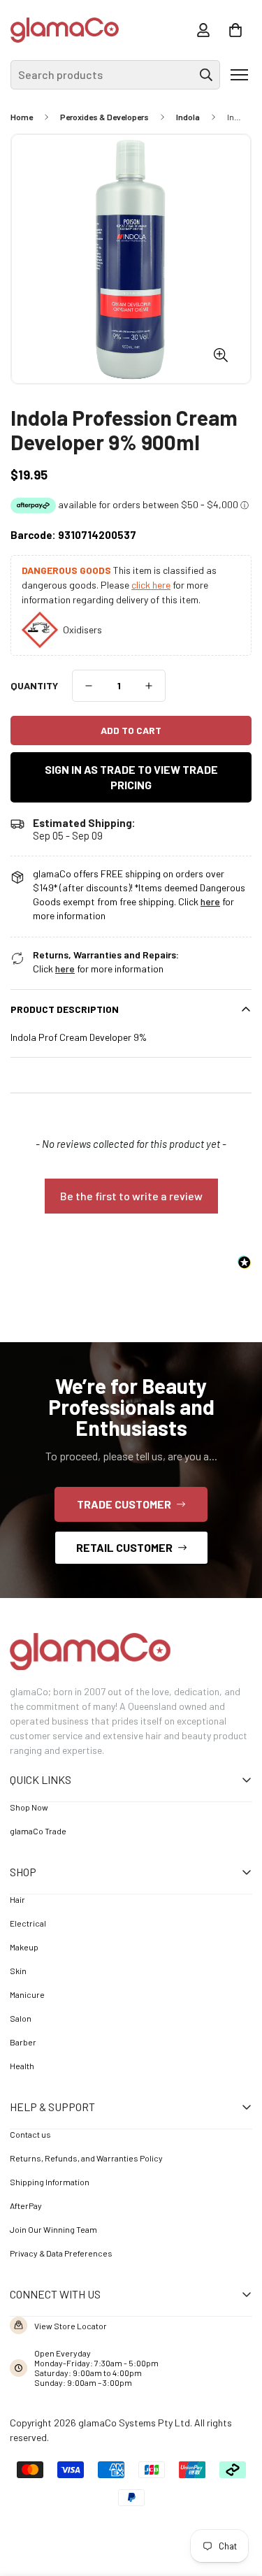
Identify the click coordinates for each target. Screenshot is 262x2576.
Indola (188, 117)
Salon (21, 2018)
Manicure (27, 1994)
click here (151, 585)
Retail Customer (124, 1547)
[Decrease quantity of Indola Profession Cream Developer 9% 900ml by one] (89, 686)
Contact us (30, 2134)
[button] (235, 30)
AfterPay (26, 2206)
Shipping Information (50, 2182)
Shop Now (29, 1807)
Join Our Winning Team (53, 2229)
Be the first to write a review (131, 1196)
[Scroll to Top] (231, 2499)
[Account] (203, 30)
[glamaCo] (65, 30)
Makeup (24, 1947)
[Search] (206, 75)
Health (22, 2066)
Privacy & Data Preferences (61, 2253)
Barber (23, 2042)
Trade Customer (124, 1504)
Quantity (34, 685)
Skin (18, 1971)
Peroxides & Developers (104, 117)
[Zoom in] (220, 355)
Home (22, 117)
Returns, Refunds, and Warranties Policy (86, 2158)
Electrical (28, 1923)
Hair (17, 1899)
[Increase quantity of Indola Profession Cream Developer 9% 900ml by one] (149, 686)
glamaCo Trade (38, 1831)
